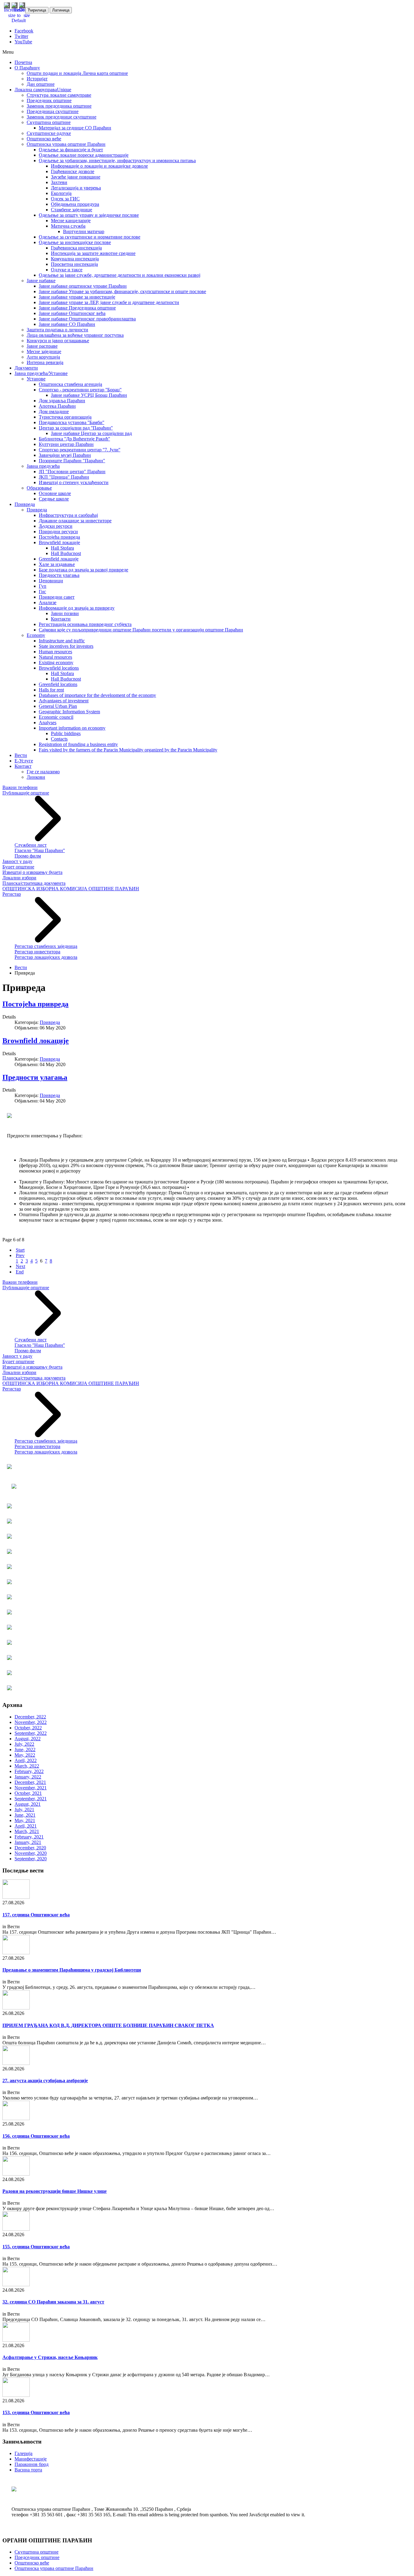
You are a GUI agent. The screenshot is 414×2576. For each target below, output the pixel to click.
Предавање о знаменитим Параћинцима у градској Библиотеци (72, 1970)
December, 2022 (30, 1717)
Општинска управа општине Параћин (54, 2568)
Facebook (24, 31)
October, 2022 (28, 1728)
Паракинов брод (32, 2464)
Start (20, 1250)
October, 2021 (28, 1793)
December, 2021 (30, 1782)
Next (20, 1266)
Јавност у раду (17, 861)
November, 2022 (31, 1722)
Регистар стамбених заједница (46, 946)
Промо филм (28, 856)
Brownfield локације (36, 1041)
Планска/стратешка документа (34, 883)
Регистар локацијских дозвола (46, 957)
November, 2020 (31, 1853)
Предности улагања (35, 1077)
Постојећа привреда (35, 1004)
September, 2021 (31, 1799)
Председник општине (37, 2557)
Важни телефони (20, 787)
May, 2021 (25, 1820)
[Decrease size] (27, 15)
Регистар (12, 894)
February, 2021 (29, 1837)
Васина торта (28, 2470)
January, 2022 (28, 1777)
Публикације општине (26, 793)
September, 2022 (31, 1733)
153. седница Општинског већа (36, 2412)
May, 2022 (25, 1755)
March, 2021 (27, 1831)
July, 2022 (24, 1744)
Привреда (50, 1022)
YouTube (23, 42)
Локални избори (19, 878)
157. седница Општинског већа (36, 1915)
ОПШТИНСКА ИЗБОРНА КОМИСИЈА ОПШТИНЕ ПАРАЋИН (71, 889)
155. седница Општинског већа (36, 2247)
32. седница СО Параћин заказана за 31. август (53, 2302)
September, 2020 (31, 1859)
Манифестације (31, 2459)
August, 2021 (28, 1804)
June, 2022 (25, 1750)
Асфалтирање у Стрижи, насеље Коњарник (50, 2357)
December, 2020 (30, 1848)
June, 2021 (25, 1815)
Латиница (61, 10)
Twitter (21, 36)
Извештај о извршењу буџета (32, 872)
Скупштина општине (37, 2552)
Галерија (23, 2453)
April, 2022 (26, 1760)
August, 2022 (28, 1739)
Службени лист (31, 845)
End (20, 1272)
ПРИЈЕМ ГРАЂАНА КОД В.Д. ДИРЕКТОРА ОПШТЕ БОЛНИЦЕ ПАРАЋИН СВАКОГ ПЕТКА (108, 2025)
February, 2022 (29, 1771)
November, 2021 (31, 1788)
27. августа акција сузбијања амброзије (45, 2081)
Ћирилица (37, 10)
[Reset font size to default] (19, 20)
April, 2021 (26, 1826)
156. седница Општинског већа (36, 2136)
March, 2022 (27, 1766)
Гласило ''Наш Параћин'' (40, 850)
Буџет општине (18, 867)
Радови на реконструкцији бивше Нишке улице (55, 2191)
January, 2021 (28, 1842)
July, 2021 (24, 1810)
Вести (21, 967)
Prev (20, 1255)
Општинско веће (32, 2563)
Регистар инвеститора (37, 952)
